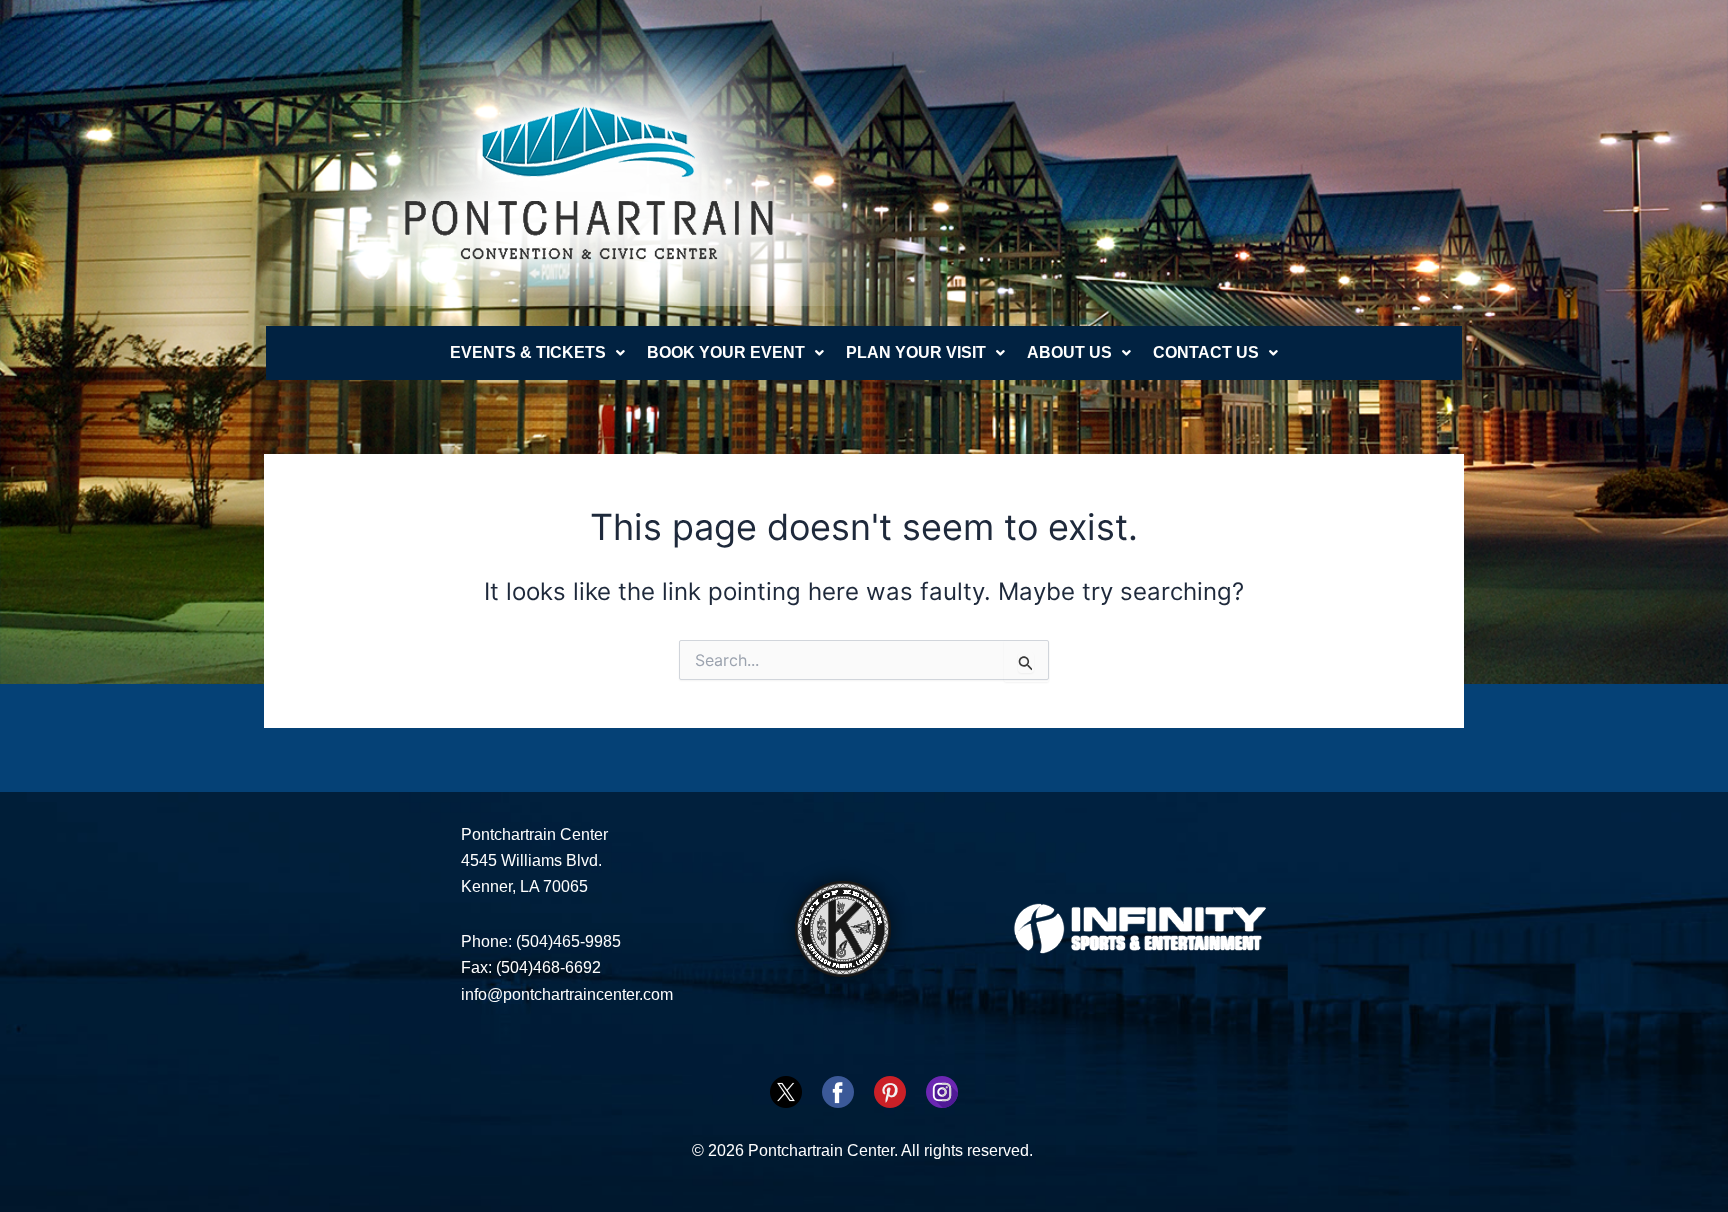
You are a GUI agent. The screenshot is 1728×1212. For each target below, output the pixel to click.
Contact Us (1206, 352)
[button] (537, 353)
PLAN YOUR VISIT (916, 352)
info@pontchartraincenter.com (567, 994)
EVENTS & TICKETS (528, 352)
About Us (1069, 352)
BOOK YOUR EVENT (726, 352)
